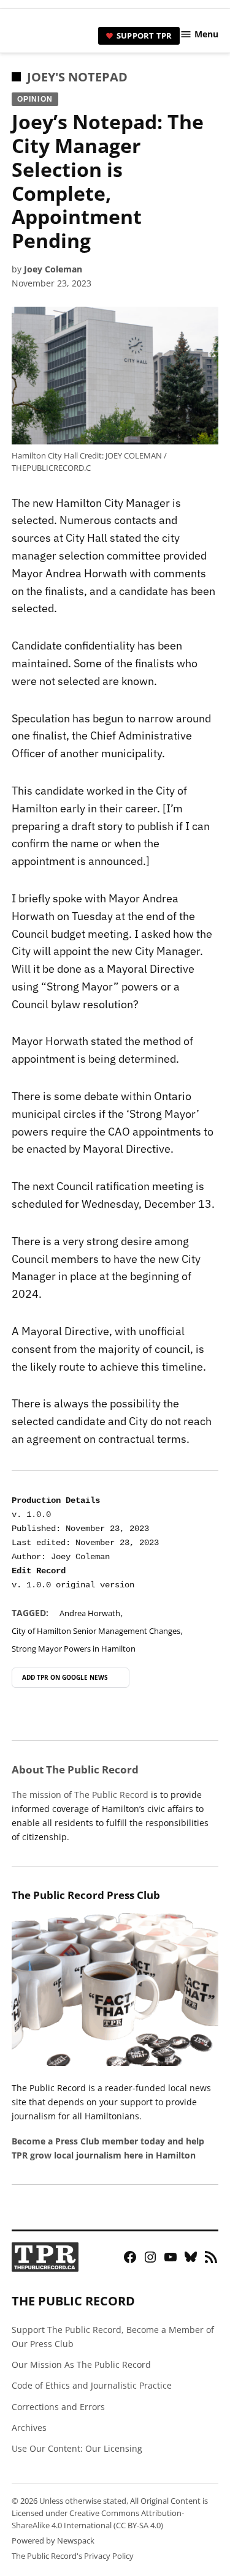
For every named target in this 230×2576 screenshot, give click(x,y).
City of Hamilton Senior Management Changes (96, 1631)
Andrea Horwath (90, 1613)
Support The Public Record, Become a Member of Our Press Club (113, 2337)
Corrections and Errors (58, 2407)
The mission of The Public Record (80, 1795)
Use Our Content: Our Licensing (77, 2448)
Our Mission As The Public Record (81, 2364)
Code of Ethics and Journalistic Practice (92, 2385)
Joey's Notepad (77, 77)
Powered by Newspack (53, 2541)
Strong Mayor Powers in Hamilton (74, 1649)
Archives (29, 2428)
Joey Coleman (53, 269)
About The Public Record (75, 1769)
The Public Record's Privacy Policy (73, 2556)
